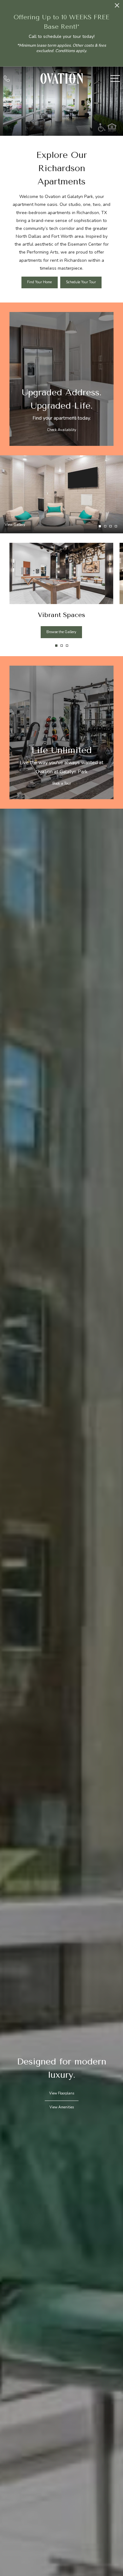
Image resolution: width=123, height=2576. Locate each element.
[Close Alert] (117, 7)
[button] (56, 646)
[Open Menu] (115, 78)
